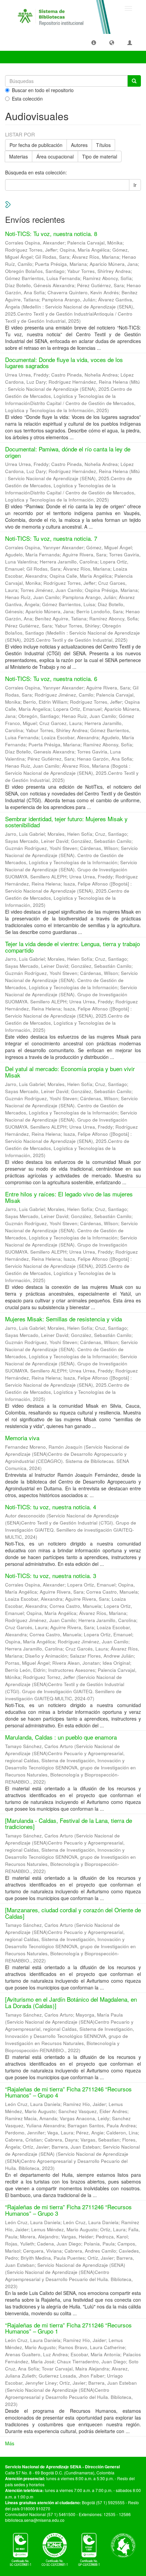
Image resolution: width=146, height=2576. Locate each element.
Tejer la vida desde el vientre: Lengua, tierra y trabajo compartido (72, 947)
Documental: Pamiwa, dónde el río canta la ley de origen (68, 452)
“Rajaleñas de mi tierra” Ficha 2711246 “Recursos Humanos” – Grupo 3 (68, 2210)
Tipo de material (100, 156)
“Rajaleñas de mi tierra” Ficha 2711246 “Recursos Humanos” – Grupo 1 (68, 2328)
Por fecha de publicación (36, 145)
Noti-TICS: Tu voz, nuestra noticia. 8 (51, 233)
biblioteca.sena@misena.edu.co (35, 2520)
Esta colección (27, 99)
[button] (94, 42)
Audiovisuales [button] (26, 57)
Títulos (103, 145)
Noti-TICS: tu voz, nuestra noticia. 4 (51, 1507)
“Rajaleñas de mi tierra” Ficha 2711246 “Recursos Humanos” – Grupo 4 (68, 2092)
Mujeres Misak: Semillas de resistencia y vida (63, 1319)
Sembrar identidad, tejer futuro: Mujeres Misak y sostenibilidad (66, 822)
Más (10, 2443)
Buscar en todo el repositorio (43, 90)
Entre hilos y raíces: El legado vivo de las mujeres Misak (69, 1197)
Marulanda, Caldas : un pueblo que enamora (61, 1737)
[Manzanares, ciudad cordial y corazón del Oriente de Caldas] (73, 1913)
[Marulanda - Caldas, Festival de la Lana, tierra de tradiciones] (69, 1824)
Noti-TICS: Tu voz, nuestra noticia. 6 (51, 678)
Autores (79, 145)
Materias (19, 156)
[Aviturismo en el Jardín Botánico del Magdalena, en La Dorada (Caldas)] (71, 2002)
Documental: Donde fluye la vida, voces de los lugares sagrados (64, 363)
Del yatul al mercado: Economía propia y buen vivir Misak (70, 1072)
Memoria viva (22, 1438)
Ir (135, 185)
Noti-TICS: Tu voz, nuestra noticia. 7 (51, 538)
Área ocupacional (55, 156)
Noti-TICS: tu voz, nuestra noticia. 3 (51, 1576)
